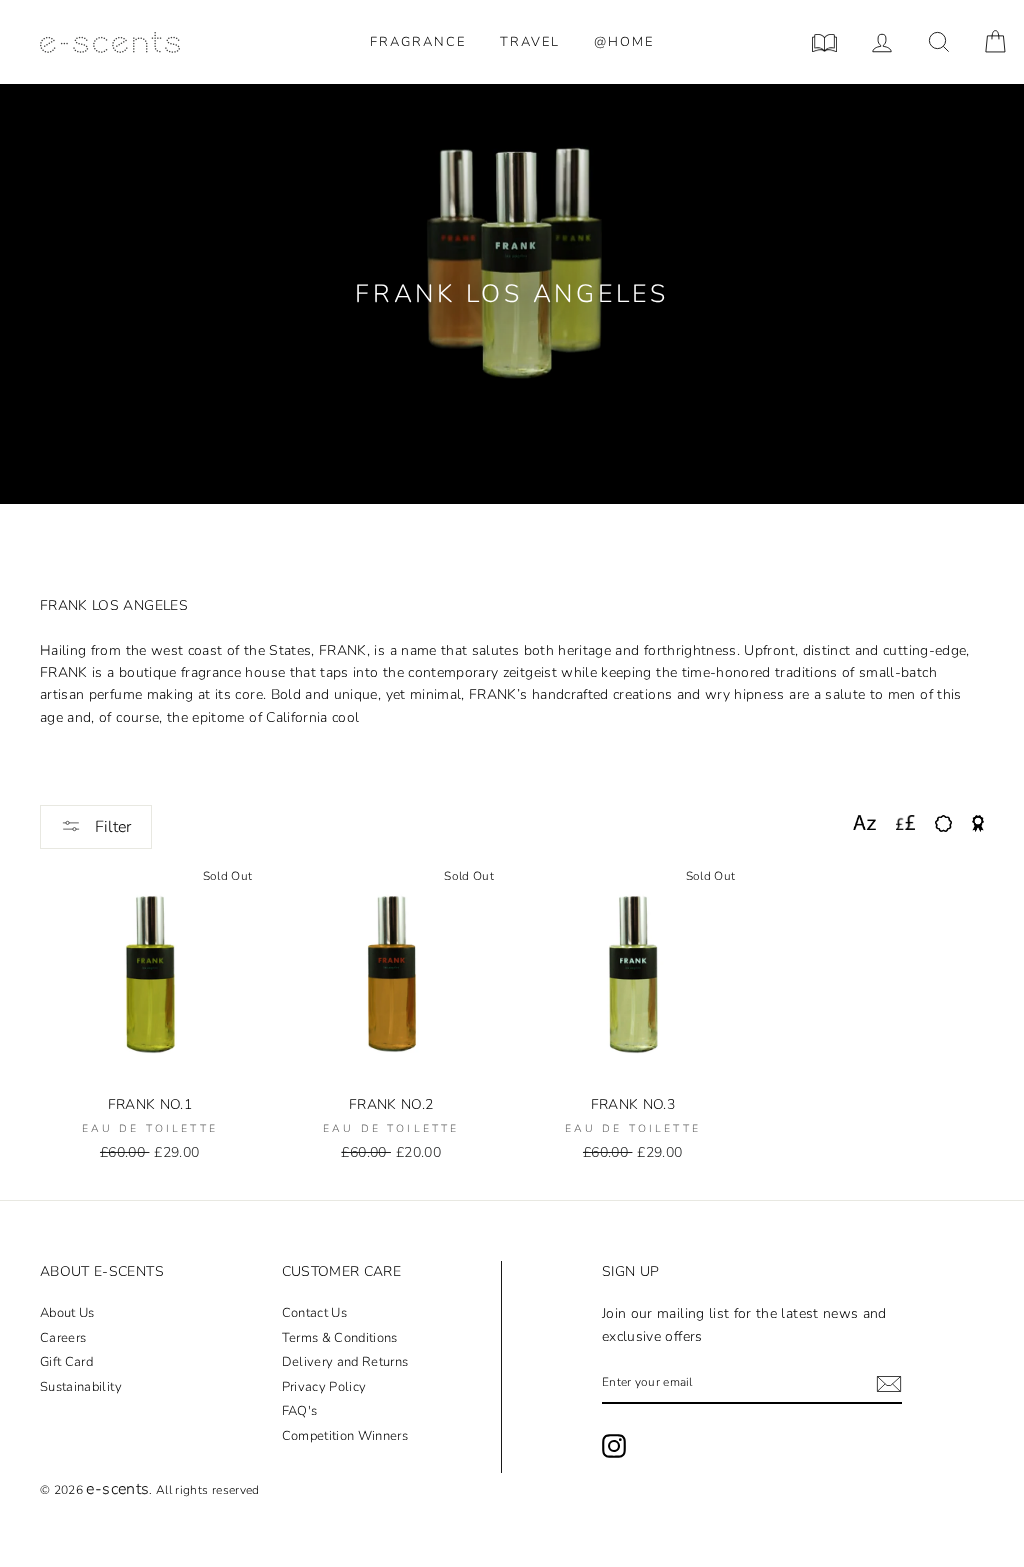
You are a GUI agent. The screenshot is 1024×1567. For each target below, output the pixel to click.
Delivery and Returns (345, 1362)
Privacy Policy (324, 1387)
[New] (943, 823)
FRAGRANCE (418, 42)
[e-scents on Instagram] (614, 1446)
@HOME (624, 42)
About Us (67, 1313)
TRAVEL (530, 42)
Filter (111, 827)
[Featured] (978, 823)
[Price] (905, 823)
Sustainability (81, 1387)
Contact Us (315, 1313)
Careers (63, 1338)
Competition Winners (345, 1436)
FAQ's (300, 1411)
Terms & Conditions (340, 1338)
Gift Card (66, 1362)
